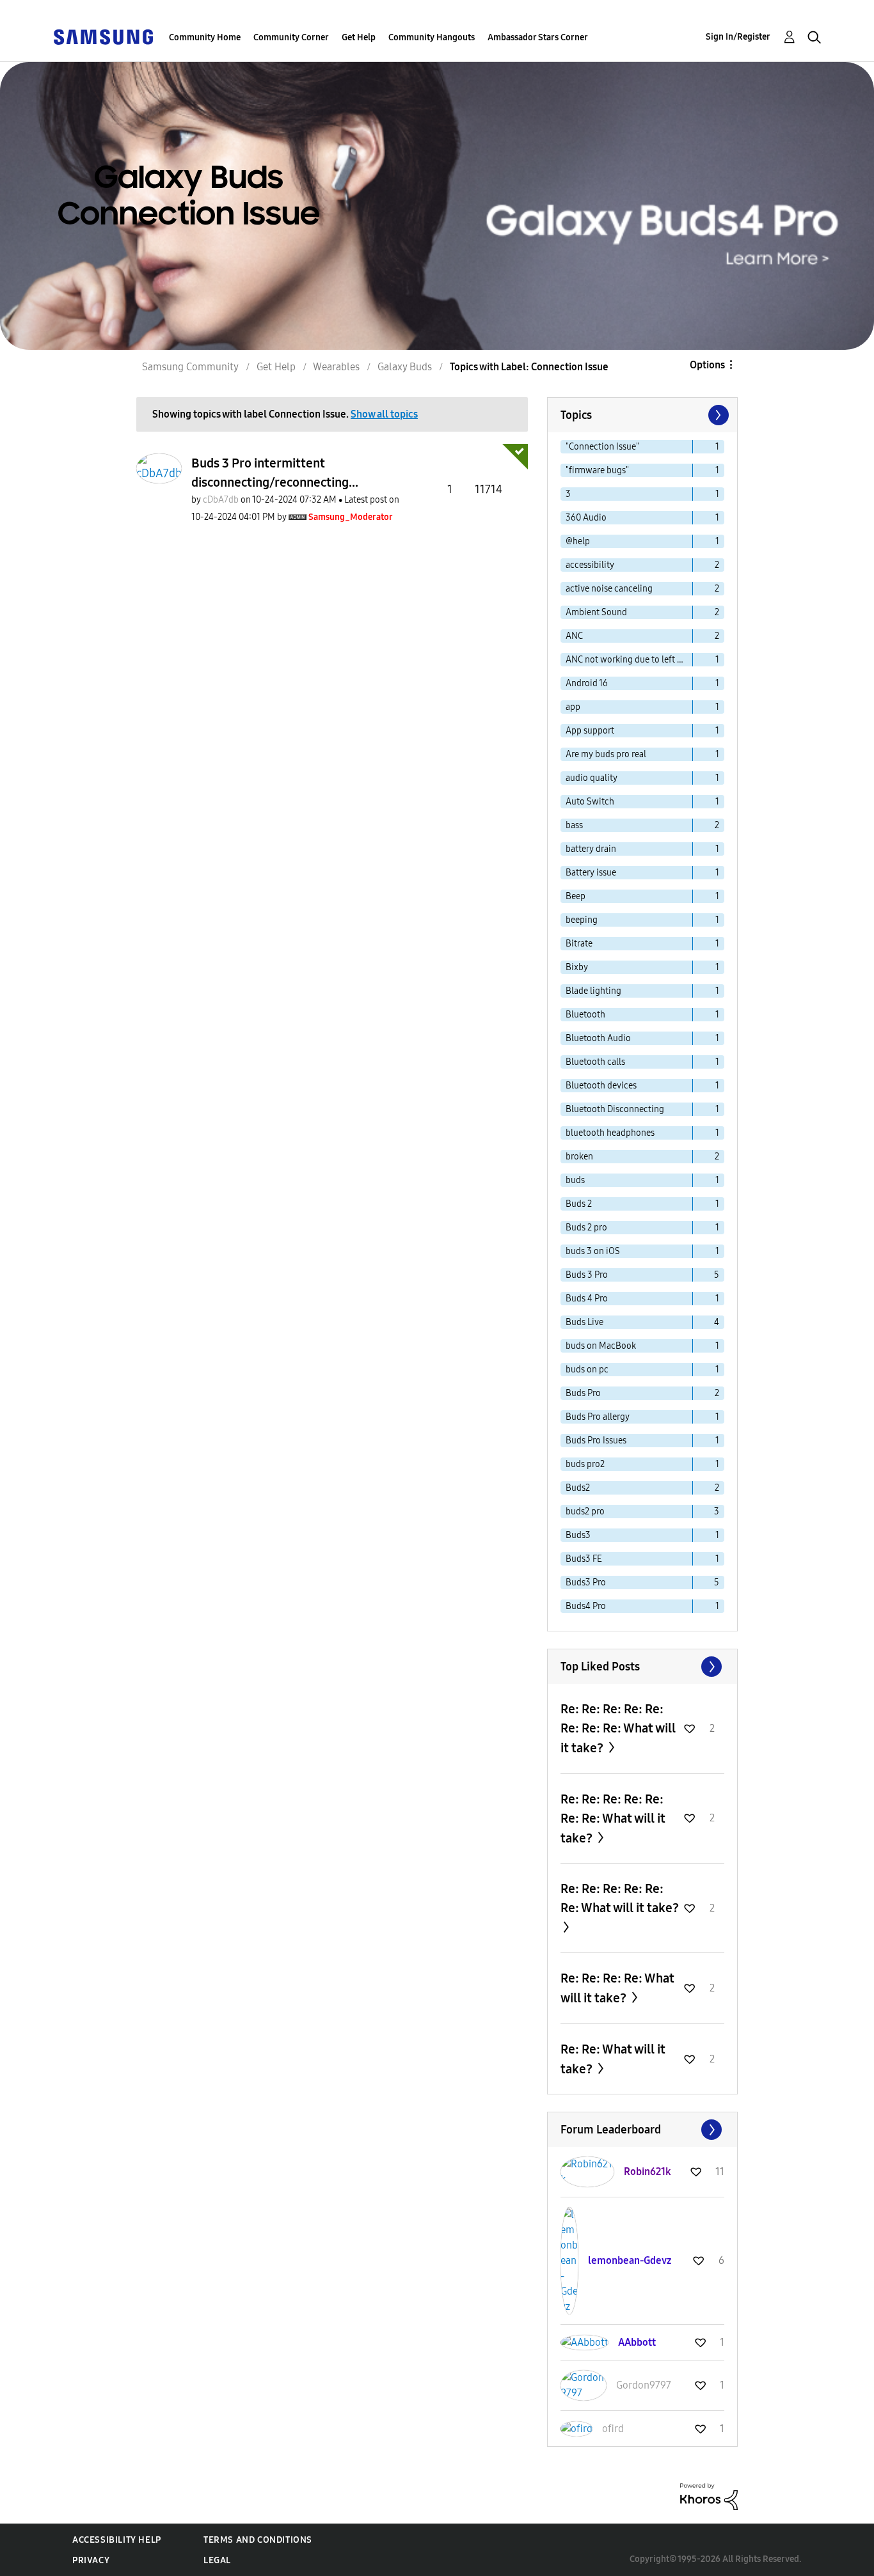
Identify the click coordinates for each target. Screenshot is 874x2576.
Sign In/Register (738, 37)
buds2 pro (585, 1512)
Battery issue (591, 873)
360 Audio (586, 518)
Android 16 (587, 683)
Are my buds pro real (606, 754)
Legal (217, 2560)
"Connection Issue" (602, 447)
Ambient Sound (596, 612)
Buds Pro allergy (598, 1417)
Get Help (359, 37)
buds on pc (587, 1370)
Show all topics (384, 414)
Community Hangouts (432, 37)
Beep (576, 896)
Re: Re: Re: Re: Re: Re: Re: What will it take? (613, 1818)
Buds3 (578, 1535)
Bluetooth (585, 1015)
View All (642, 1667)
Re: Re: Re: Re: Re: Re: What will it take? (620, 1898)
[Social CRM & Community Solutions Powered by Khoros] (709, 2496)
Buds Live (584, 1322)
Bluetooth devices (601, 1086)
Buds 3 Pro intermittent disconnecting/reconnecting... (275, 473)
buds (575, 1180)
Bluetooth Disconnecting (615, 1109)
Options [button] (707, 365)
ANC (574, 636)
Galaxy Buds (405, 367)
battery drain (591, 849)
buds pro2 (585, 1464)
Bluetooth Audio (598, 1038)
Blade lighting (593, 991)
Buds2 (578, 1488)
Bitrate (579, 944)
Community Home (205, 37)
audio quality (592, 778)
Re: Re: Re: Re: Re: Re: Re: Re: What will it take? (618, 1728)
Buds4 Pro (586, 1606)
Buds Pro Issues (596, 1441)
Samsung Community (190, 367)
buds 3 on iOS (593, 1251)
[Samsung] (103, 36)
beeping (582, 920)
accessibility (590, 565)
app (573, 707)
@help (578, 541)
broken (579, 1157)
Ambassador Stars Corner (538, 37)
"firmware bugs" (597, 470)
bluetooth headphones (610, 1133)
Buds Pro (583, 1393)
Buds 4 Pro (587, 1299)
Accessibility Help (117, 2540)
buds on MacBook (601, 1346)
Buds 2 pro (586, 1228)
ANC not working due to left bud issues (629, 660)
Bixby (577, 967)
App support (590, 731)
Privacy (91, 2560)
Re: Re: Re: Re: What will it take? (617, 1988)
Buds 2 (579, 1204)
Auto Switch (590, 802)
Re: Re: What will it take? (613, 2059)
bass (574, 825)
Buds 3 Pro (587, 1275)
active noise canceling (609, 589)
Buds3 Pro (586, 1583)
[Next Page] (717, 415)
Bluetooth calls (595, 1062)
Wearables (336, 367)
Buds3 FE (584, 1559)
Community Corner (291, 37)
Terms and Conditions (258, 2540)
